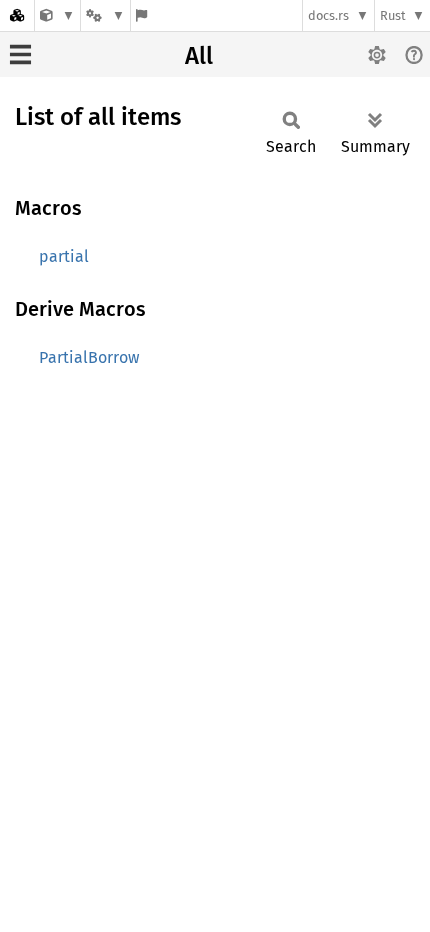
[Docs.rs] (17, 15)
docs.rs (328, 15)
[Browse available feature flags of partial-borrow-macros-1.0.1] (141, 15)
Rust (393, 15)
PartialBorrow (89, 357)
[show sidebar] (20, 54)
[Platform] (105, 15)
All (199, 56)
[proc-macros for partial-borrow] (57, 15)
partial (64, 256)
